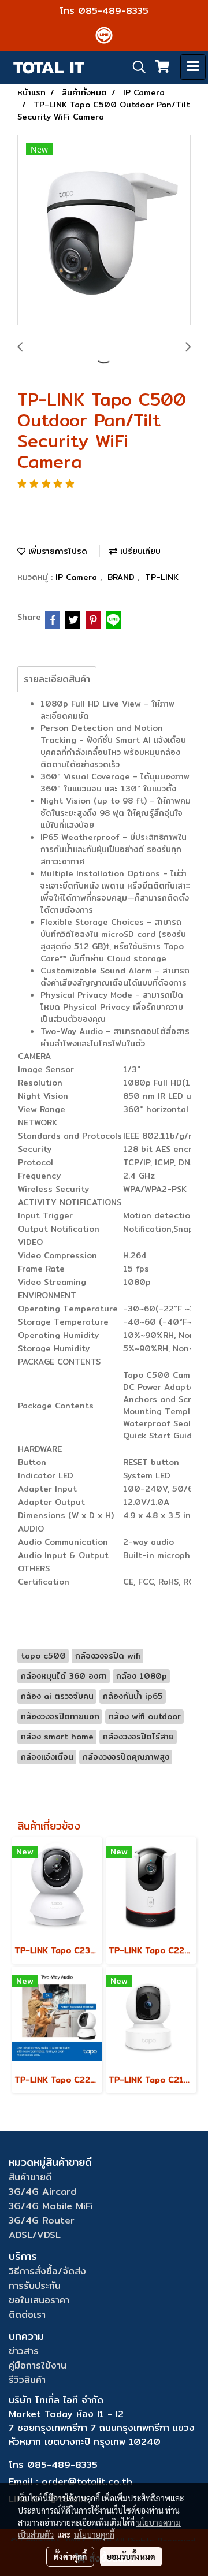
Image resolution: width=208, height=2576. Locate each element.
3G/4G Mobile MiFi (51, 2206)
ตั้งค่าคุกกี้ (70, 2556)
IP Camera (78, 577)
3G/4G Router (42, 2220)
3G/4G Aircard (42, 2192)
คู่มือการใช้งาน (38, 2365)
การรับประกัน (35, 2286)
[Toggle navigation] (193, 67)
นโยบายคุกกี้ (94, 2534)
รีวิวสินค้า (27, 2380)
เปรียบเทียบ (139, 551)
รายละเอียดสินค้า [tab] (57, 679)
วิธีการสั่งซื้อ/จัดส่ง (47, 2271)
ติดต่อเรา (27, 2315)
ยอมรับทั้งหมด (131, 2556)
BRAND (122, 577)
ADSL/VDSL (35, 2235)
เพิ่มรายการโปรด (56, 551)
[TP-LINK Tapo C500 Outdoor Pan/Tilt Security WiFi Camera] (104, 231)
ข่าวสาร (24, 2351)
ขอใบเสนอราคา (39, 2300)
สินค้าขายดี (30, 2177)
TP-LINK (162, 577)
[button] (135, 67)
